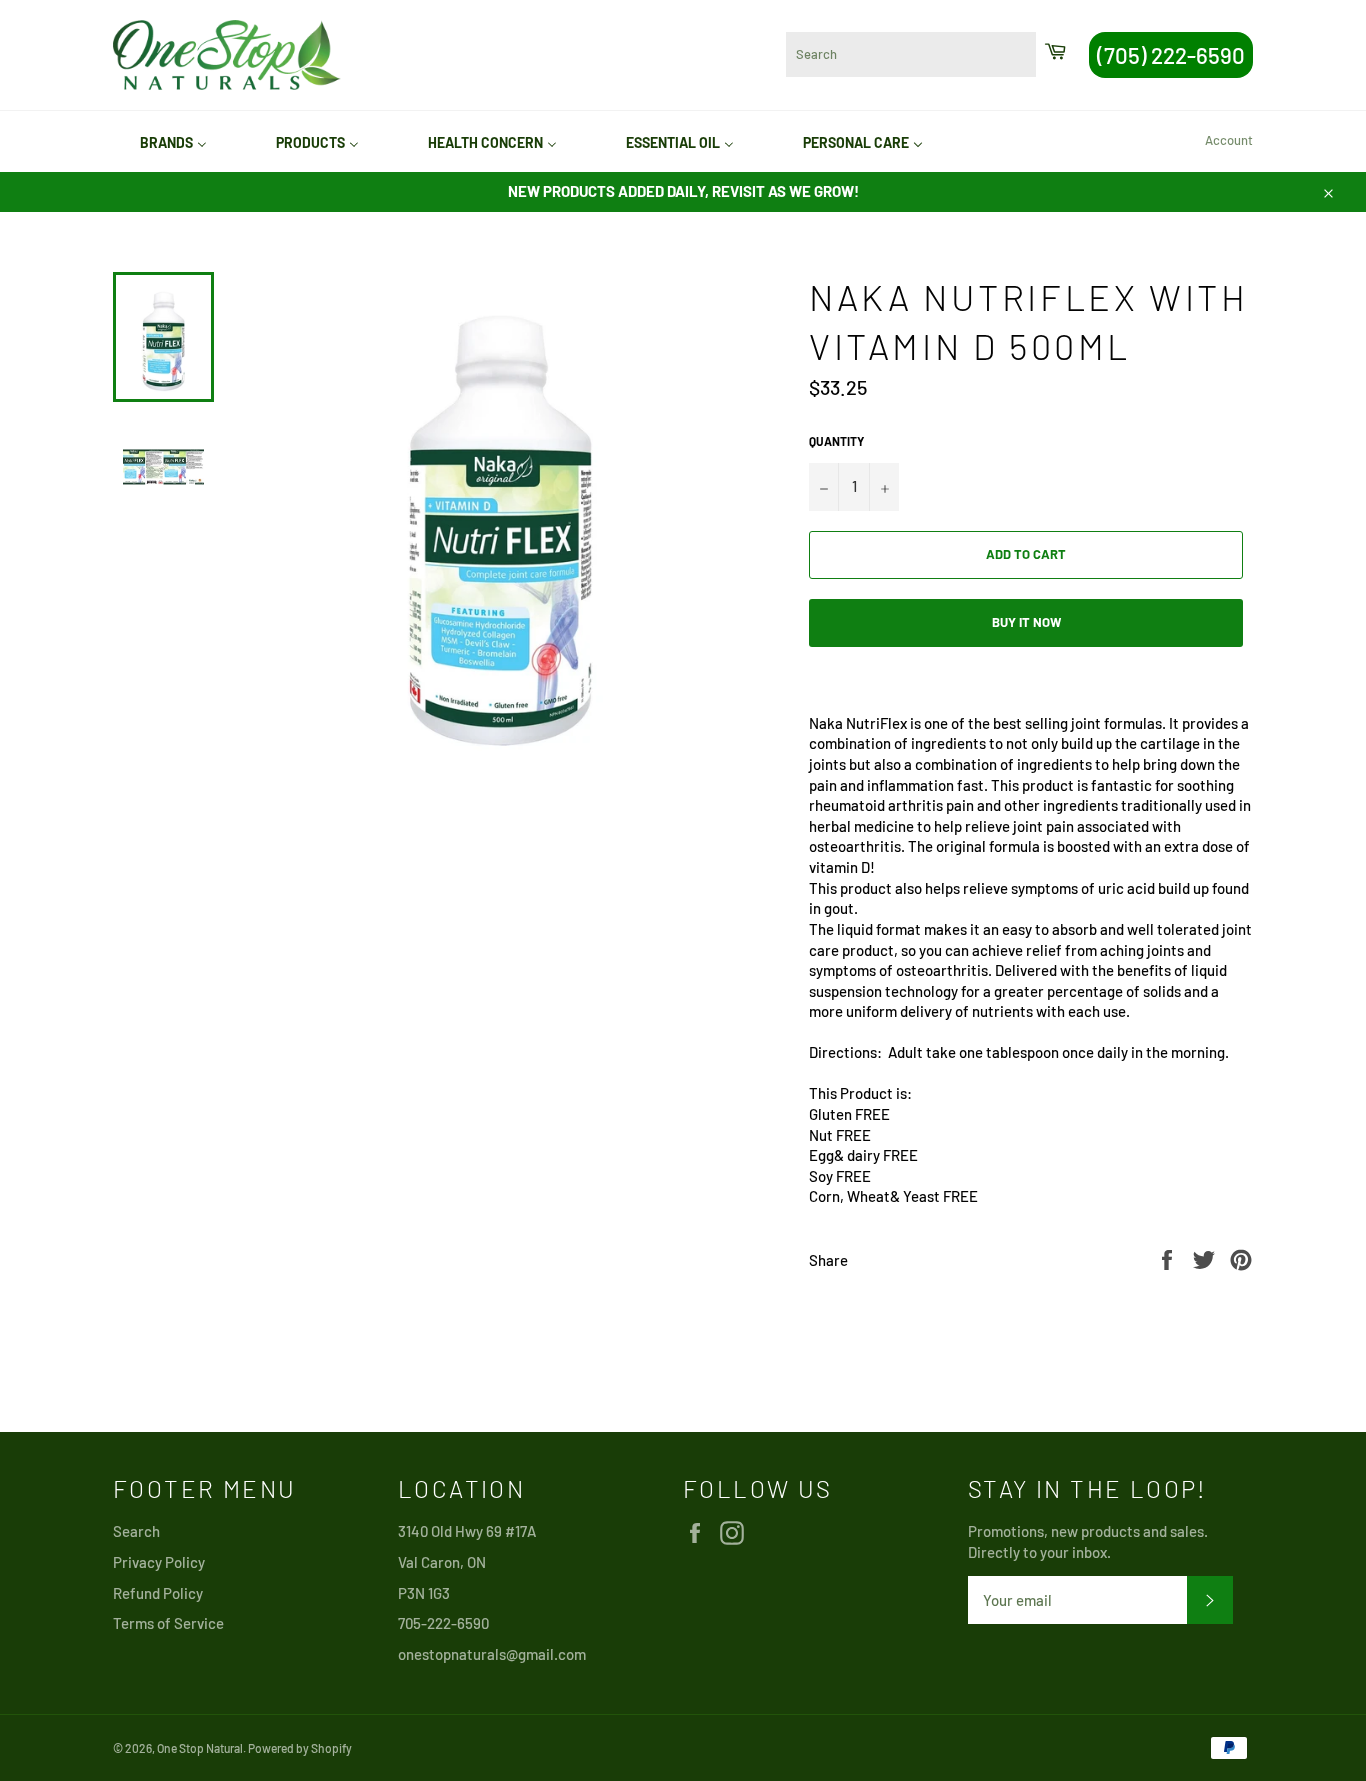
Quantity (836, 441)
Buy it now (1026, 622)
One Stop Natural (200, 1748)
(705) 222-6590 (1171, 55)
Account (1229, 140)
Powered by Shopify (300, 1748)
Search (136, 1531)
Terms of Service (168, 1623)
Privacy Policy (159, 1562)
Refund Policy (158, 1593)
